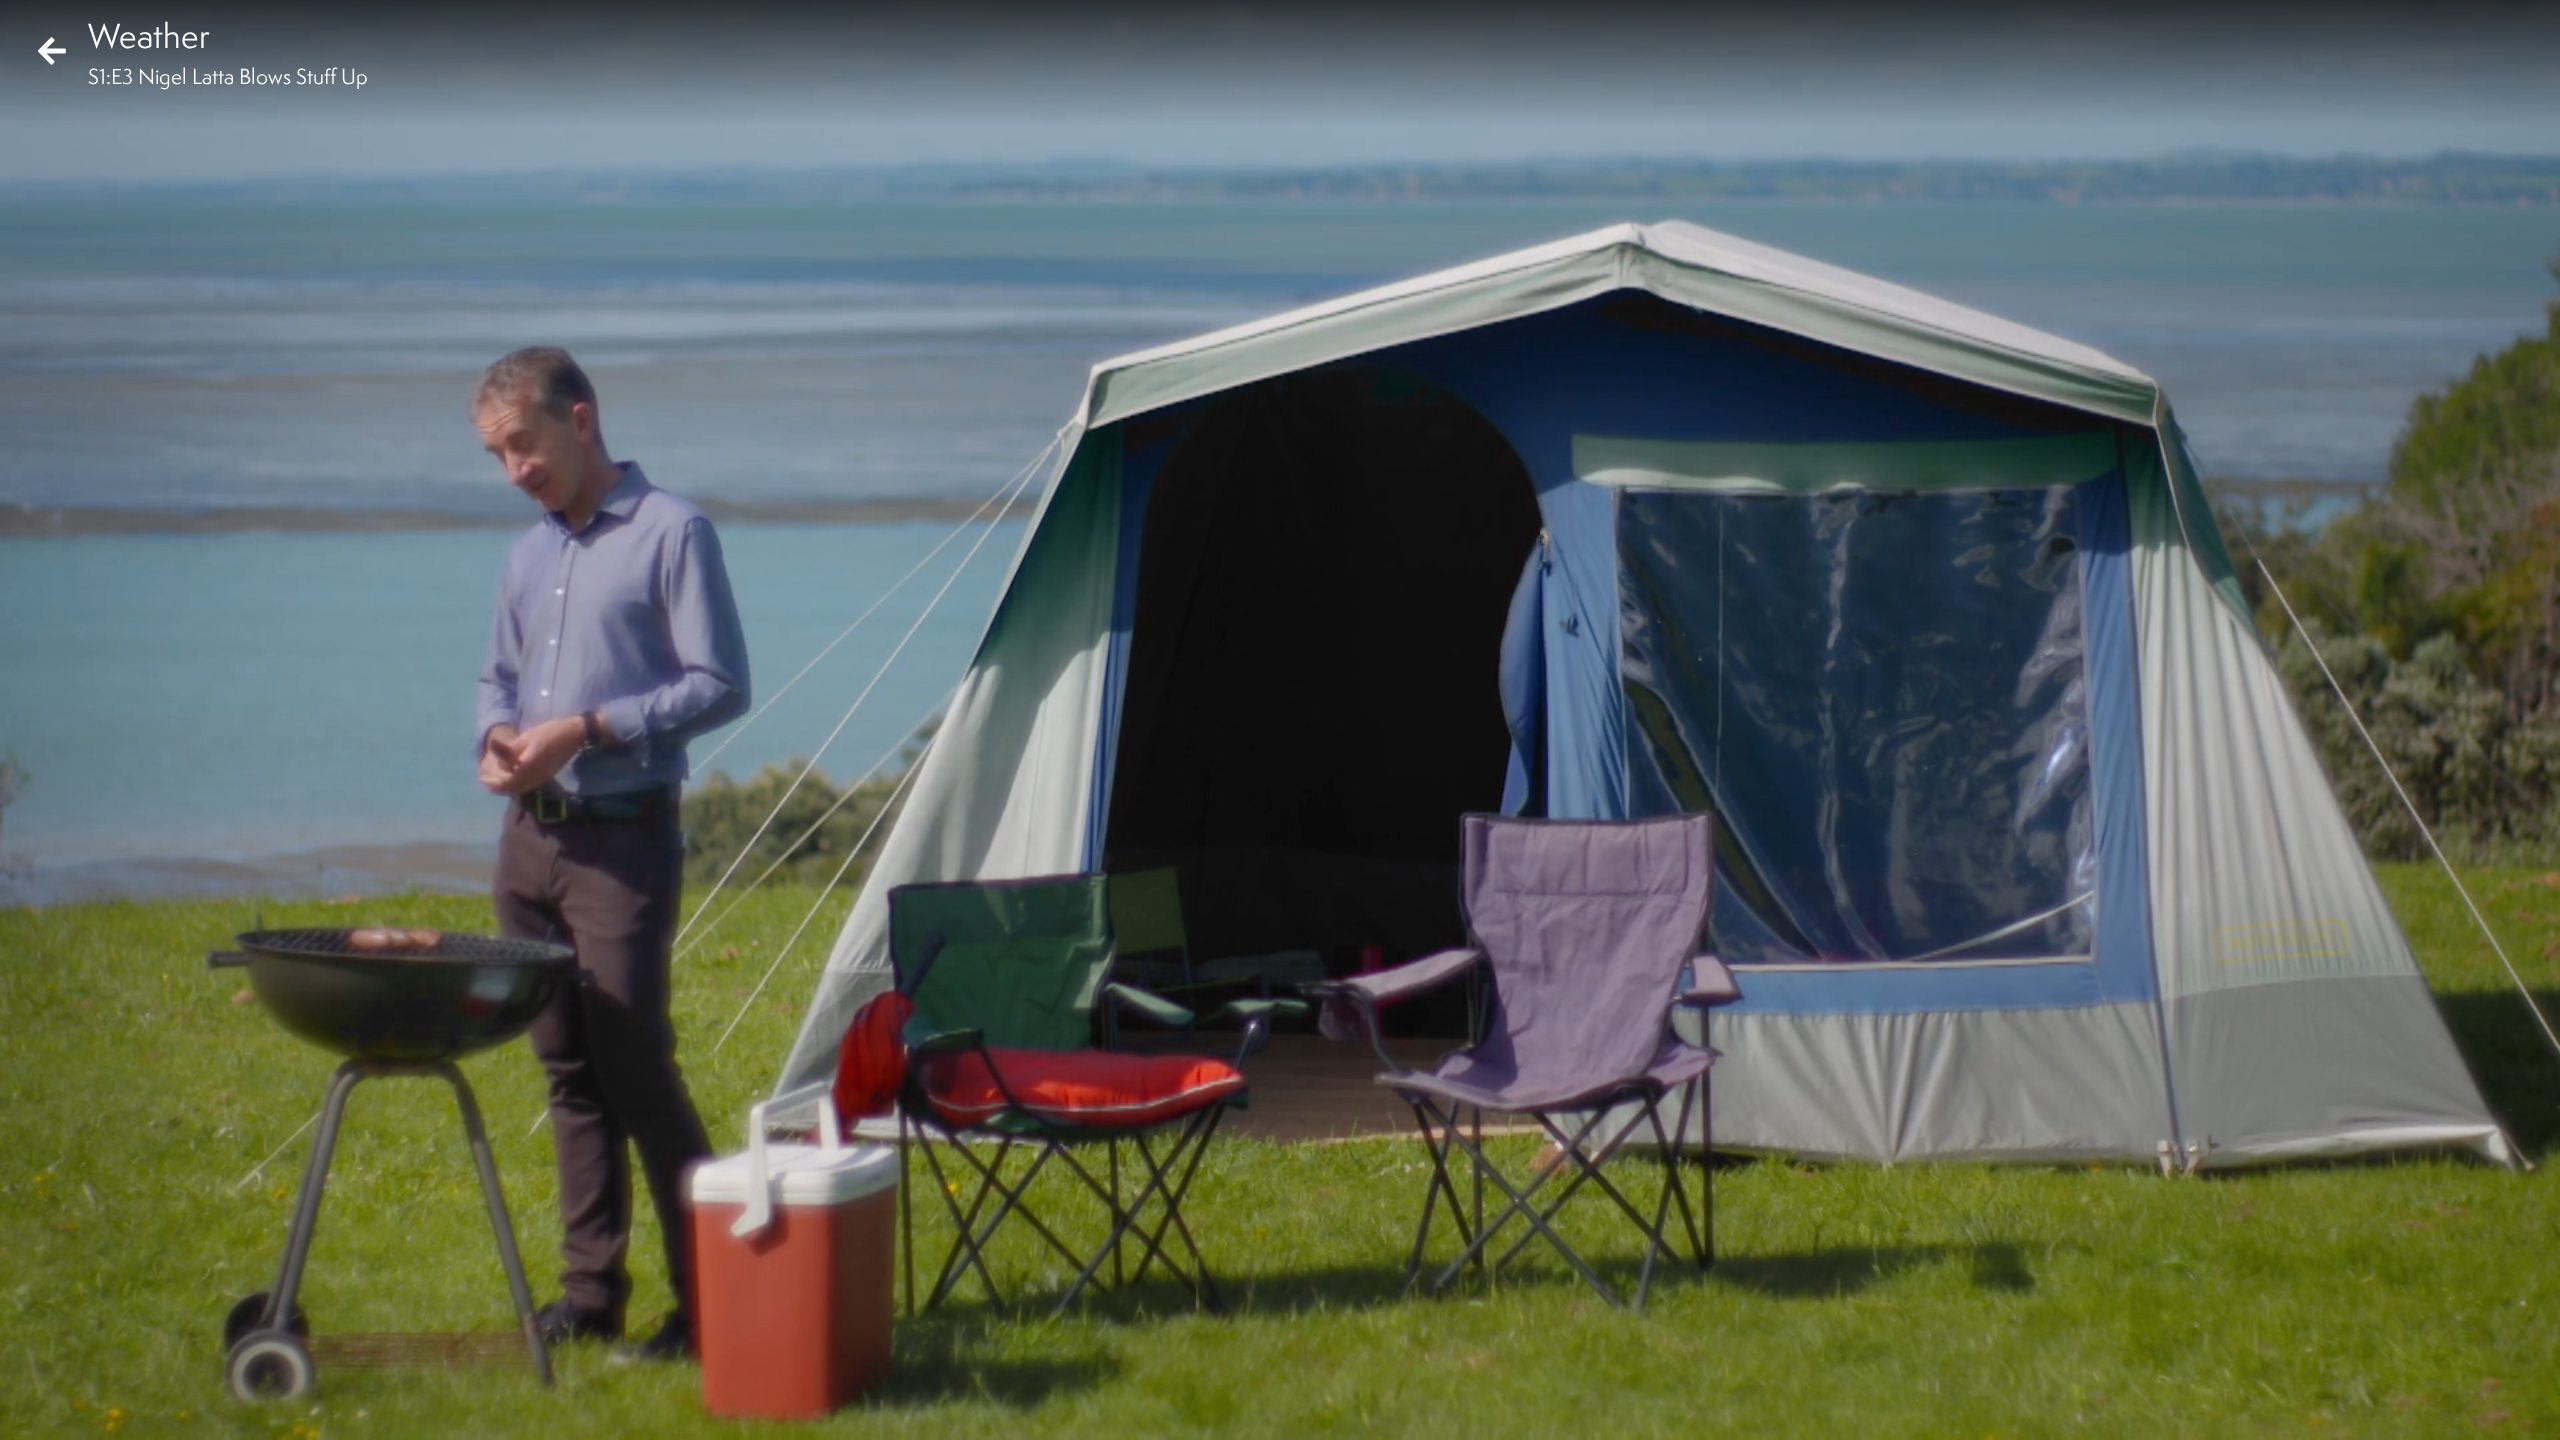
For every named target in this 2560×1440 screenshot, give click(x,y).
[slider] (1273, 1376)
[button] (32, 1408)
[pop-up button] (2464, 1408)
